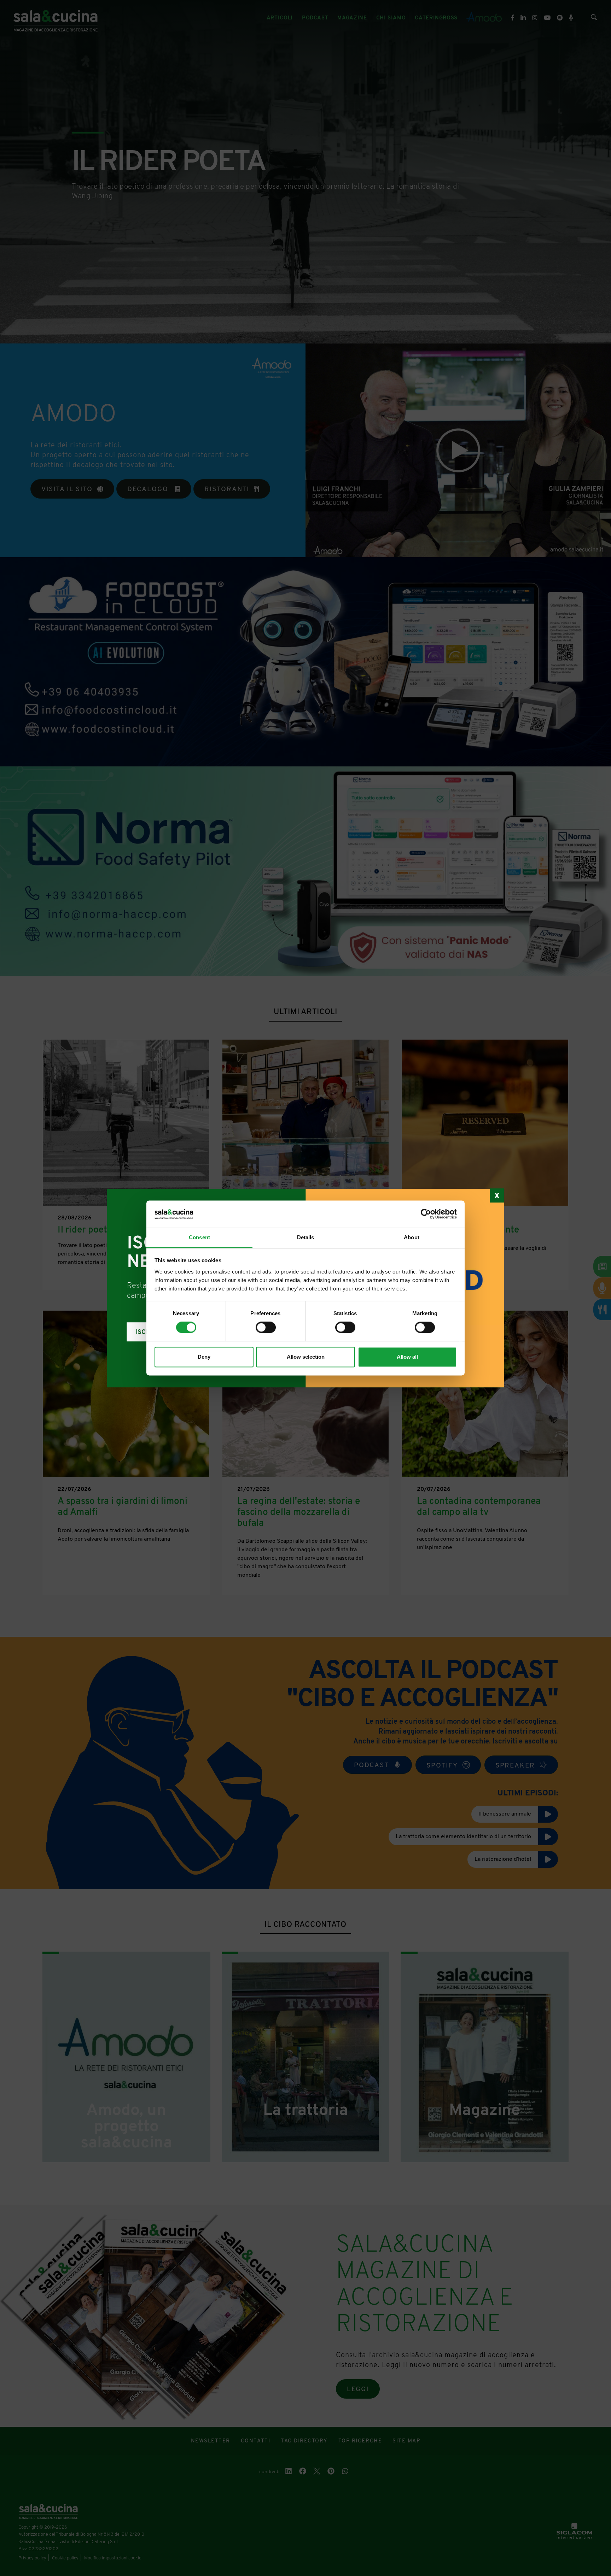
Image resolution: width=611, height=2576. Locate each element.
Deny (204, 1357)
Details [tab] (306, 1237)
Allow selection (306, 1357)
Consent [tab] (199, 1237)
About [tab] (412, 1237)
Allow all (407, 1357)
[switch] (266, 1328)
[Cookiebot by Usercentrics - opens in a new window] (426, 1214)
